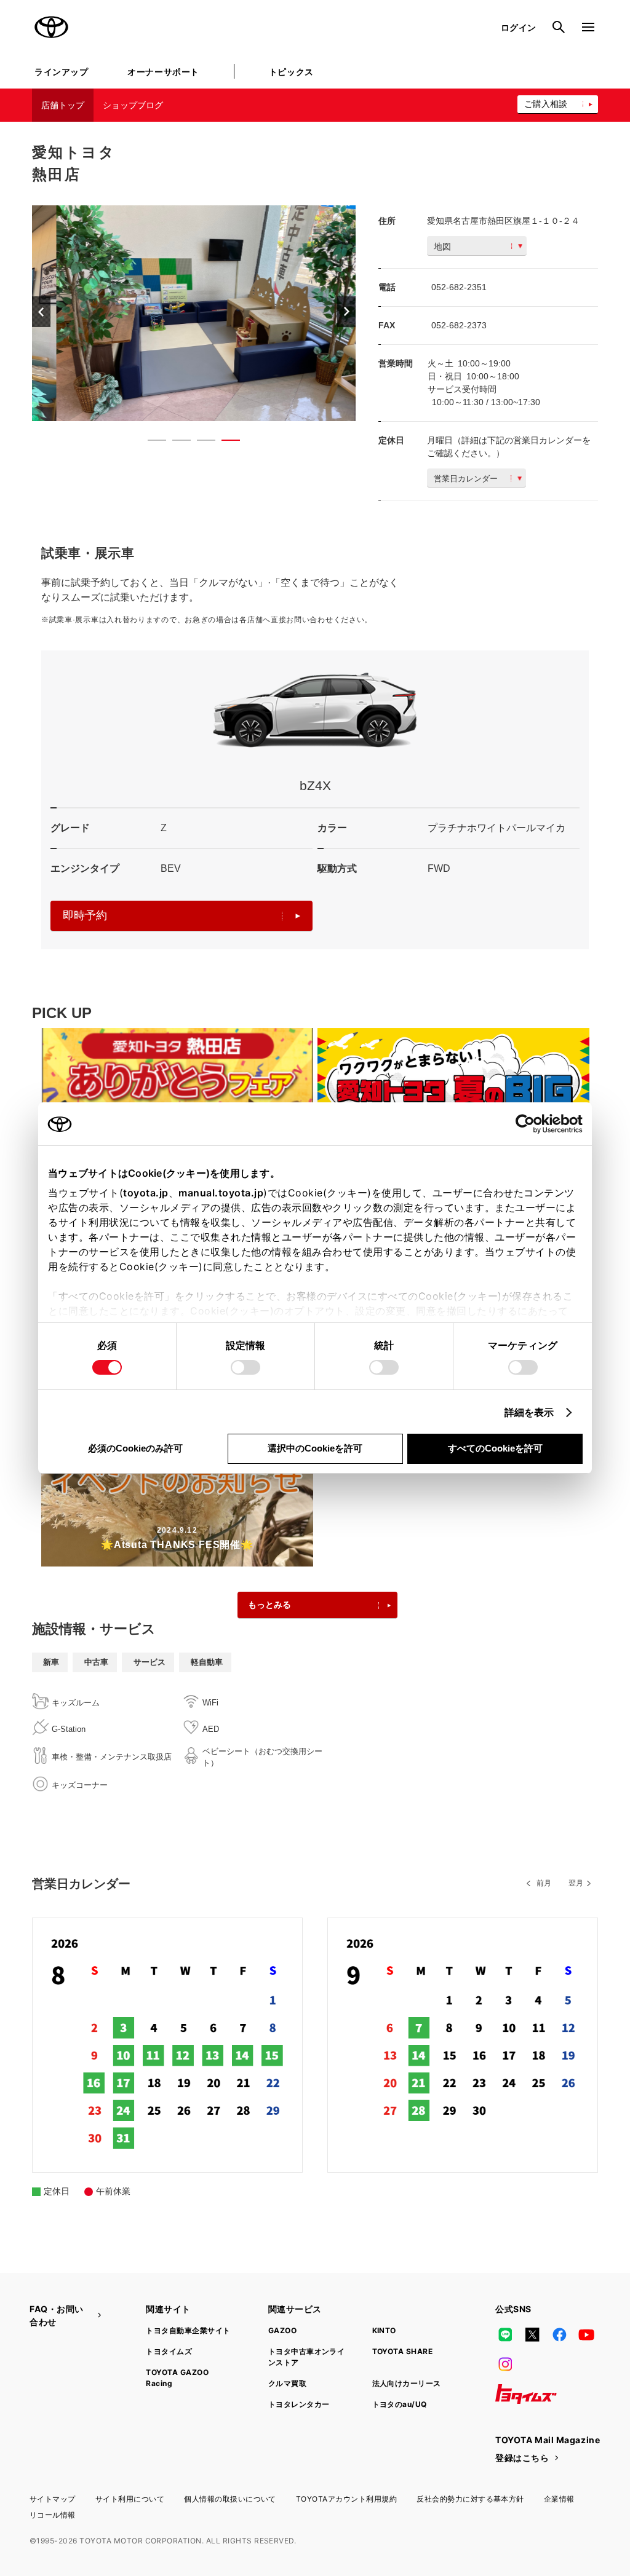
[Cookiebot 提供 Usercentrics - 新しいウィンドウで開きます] (529, 1124)
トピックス (291, 72)
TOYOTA (52, 27)
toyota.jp (146, 1193)
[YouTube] (587, 2335)
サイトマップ (53, 2499)
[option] (194, 313)
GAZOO (282, 2330)
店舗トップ (63, 105)
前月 (544, 1883)
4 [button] (225, 443)
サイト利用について (130, 2499)
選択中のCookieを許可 (315, 1448)
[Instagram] (505, 2365)
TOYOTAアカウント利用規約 (346, 2499)
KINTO (384, 2330)
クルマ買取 (287, 2383)
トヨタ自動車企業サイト (188, 2330)
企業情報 (559, 2499)
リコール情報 (53, 2515)
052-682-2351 (459, 287)
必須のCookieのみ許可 (135, 1448)
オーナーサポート (163, 72)
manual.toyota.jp (221, 1193)
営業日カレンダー (466, 479)
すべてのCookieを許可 (495, 1448)
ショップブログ (133, 105)
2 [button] (175, 443)
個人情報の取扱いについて (230, 2499)
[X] (532, 2335)
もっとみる (269, 1605)
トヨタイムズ (169, 2351)
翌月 (576, 1883)
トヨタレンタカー (299, 2404)
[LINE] (505, 2335)
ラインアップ (61, 72)
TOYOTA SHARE (403, 2351)
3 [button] (200, 443)
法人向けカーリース (407, 2383)
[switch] (245, 1367)
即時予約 (85, 915)
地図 (442, 247)
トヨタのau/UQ (400, 2404)
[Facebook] (559, 2335)
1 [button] (151, 443)
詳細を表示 (529, 1412)
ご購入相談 (546, 104)
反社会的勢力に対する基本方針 (470, 2499)
